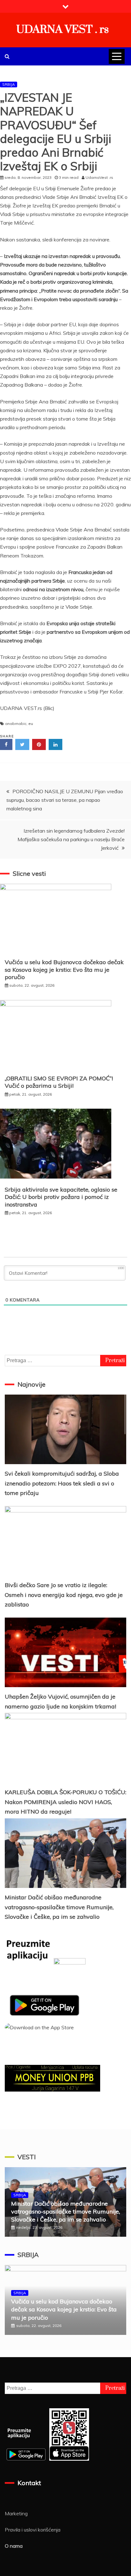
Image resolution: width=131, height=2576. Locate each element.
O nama (14, 2546)
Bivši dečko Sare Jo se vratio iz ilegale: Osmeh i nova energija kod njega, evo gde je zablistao (64, 1595)
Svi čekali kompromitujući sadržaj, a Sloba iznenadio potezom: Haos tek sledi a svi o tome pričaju (62, 1483)
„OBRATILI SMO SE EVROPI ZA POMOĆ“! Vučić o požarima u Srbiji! (59, 1082)
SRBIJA (9, 84)
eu (31, 723)
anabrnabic (16, 723)
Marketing (16, 2513)
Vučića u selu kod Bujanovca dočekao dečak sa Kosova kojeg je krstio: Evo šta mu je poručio (64, 970)
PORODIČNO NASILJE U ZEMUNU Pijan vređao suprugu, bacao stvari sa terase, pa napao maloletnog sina (65, 800)
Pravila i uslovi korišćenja (33, 2530)
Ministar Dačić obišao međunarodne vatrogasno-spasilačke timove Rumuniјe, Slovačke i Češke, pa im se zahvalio (59, 1907)
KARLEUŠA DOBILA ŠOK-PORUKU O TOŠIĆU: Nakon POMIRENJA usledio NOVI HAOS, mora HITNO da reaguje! (65, 1802)
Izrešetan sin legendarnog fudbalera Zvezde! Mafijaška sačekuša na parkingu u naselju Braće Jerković (71, 839)
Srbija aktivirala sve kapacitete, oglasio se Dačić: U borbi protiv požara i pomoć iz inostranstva (61, 1197)
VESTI (27, 2157)
